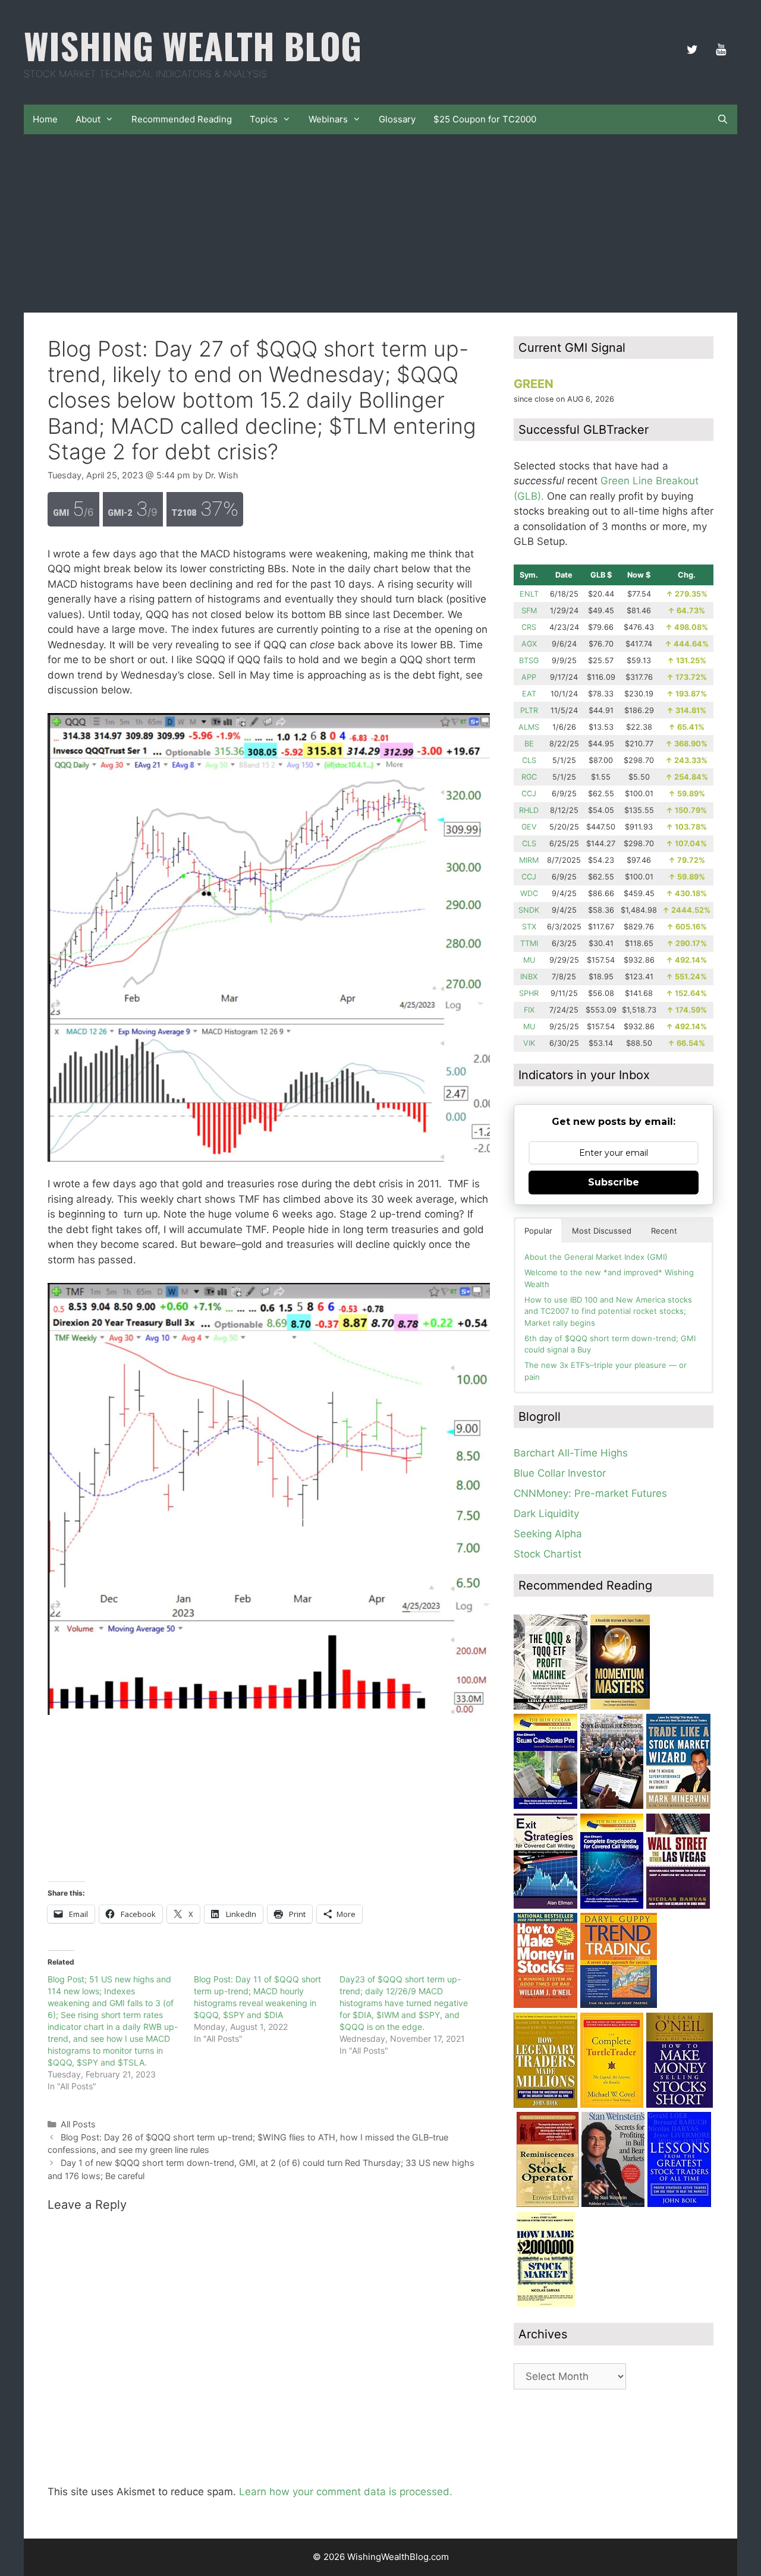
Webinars (328, 119)
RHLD (529, 810)
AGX (529, 644)
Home (45, 119)
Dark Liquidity (546, 1514)
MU (529, 960)
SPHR (529, 993)
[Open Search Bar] (723, 119)
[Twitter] (692, 50)
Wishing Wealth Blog (193, 45)
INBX (529, 977)
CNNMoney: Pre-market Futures (590, 1493)
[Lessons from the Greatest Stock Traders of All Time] (679, 2203)
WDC (529, 893)
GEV (529, 827)
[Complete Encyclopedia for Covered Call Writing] (612, 1905)
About (88, 119)
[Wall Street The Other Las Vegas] (678, 1905)
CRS (529, 627)
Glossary (397, 119)
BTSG (529, 660)
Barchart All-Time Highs (571, 1453)
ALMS (529, 727)
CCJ (529, 794)
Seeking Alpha (548, 1534)
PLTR (529, 710)
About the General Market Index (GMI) (596, 1257)
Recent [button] (664, 1231)
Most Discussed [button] (602, 1231)
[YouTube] (721, 50)
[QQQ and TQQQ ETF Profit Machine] (551, 1706)
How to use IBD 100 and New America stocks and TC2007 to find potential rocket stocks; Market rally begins (608, 1311)
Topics (264, 119)
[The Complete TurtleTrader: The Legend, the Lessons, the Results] (612, 2104)
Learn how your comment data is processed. (346, 2492)
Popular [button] (538, 1231)
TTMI (529, 943)
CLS (529, 760)
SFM (529, 611)
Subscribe (614, 1182)
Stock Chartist (548, 1554)
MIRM (529, 860)
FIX (529, 1010)
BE (529, 744)
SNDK (529, 910)
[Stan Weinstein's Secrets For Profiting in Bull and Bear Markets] (613, 2203)
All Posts (78, 2124)
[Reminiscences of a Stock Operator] (548, 2203)
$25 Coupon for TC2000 (485, 119)
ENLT (529, 594)
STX (529, 927)
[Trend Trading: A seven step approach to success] (619, 2004)
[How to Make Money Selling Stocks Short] (680, 2104)
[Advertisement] (380, 223)
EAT (529, 694)
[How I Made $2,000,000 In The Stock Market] (546, 2303)
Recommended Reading (182, 119)
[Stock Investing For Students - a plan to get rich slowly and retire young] (612, 1805)
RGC (529, 777)
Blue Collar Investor (560, 1473)
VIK (529, 1043)
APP (529, 677)
